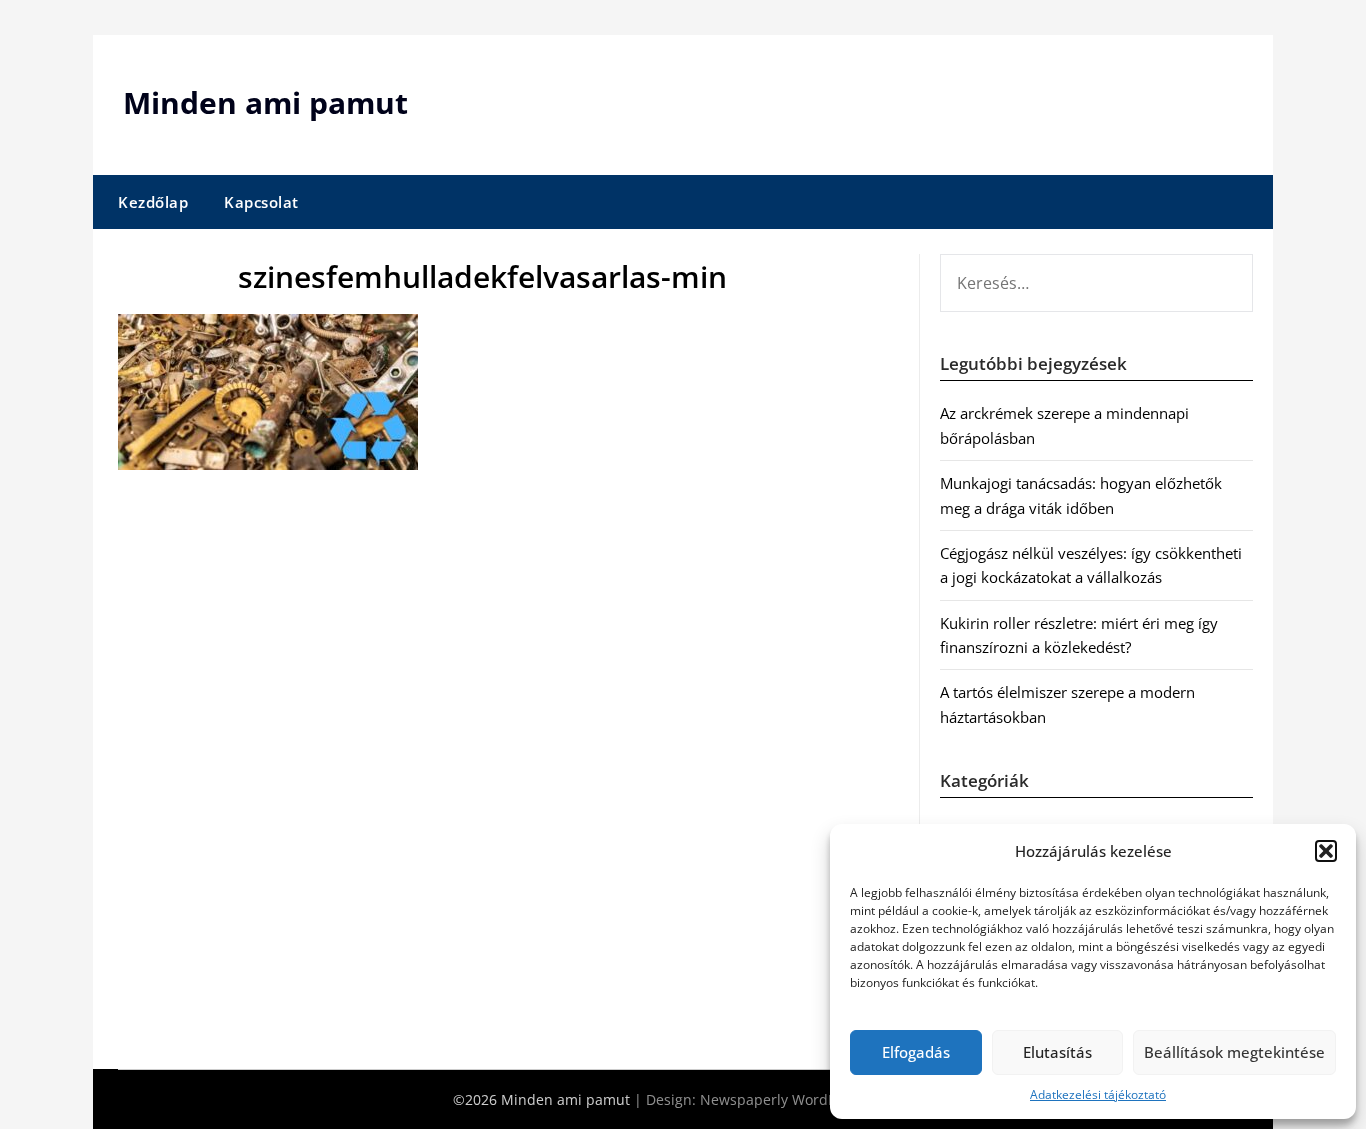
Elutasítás (1057, 1052)
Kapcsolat (261, 202)
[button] (1326, 851)
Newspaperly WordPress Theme (807, 1099)
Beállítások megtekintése (1234, 1052)
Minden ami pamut (265, 102)
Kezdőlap (153, 202)
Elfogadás (916, 1052)
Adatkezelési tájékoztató (1098, 1094)
